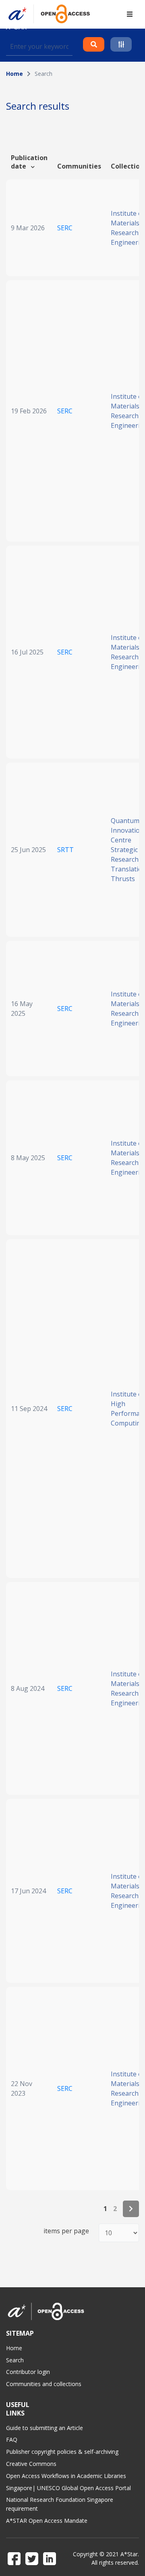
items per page (66, 2231)
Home (14, 74)
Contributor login (28, 2372)
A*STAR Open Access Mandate (47, 2521)
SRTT (65, 850)
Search (15, 2360)
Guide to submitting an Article (45, 2428)
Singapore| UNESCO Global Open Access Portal (68, 2488)
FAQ (12, 2439)
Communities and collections (44, 2384)
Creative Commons (31, 2464)
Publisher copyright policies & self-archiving (62, 2452)
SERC (65, 228)
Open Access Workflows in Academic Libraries (66, 2476)
